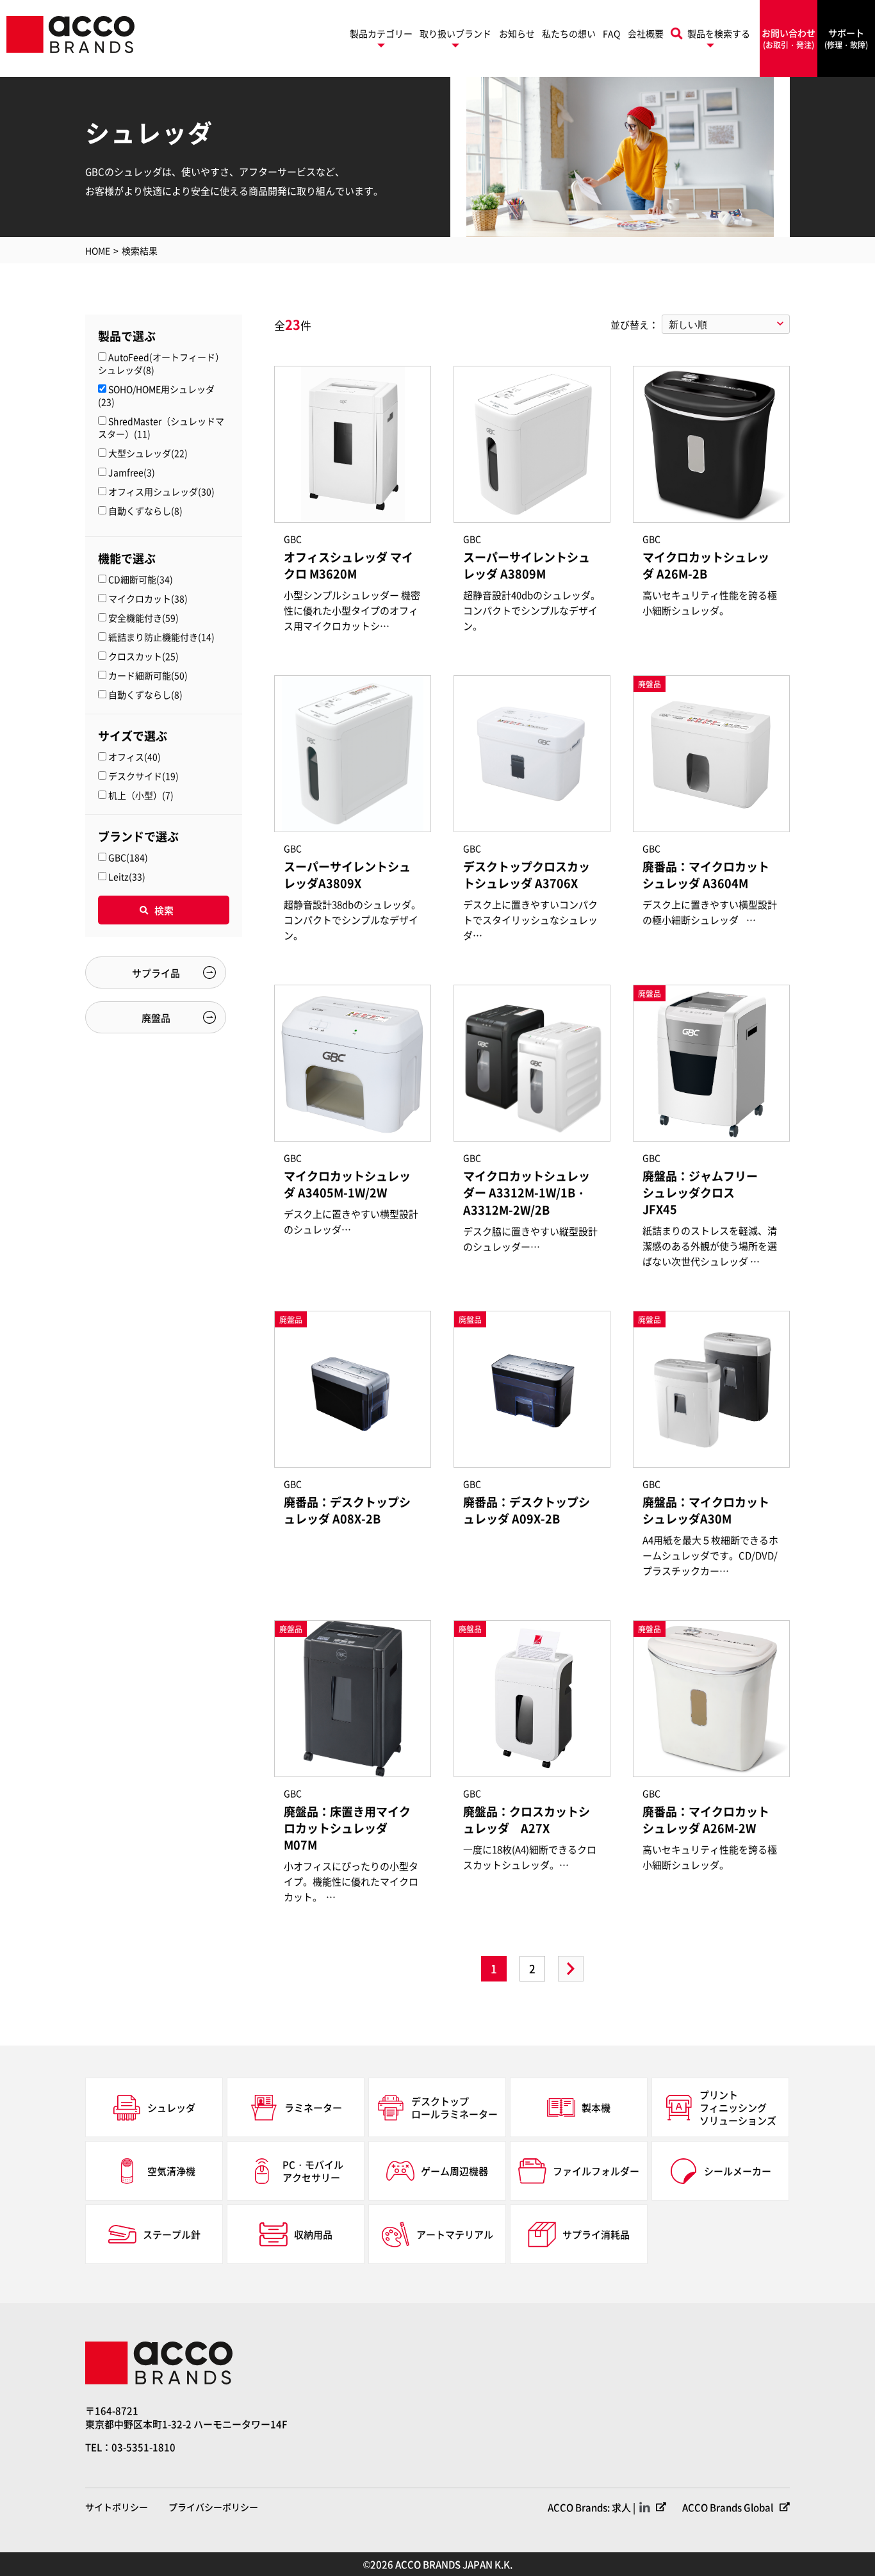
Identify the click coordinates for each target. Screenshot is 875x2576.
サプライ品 (156, 973)
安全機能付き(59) (143, 618)
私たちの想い (569, 33)
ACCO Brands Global (728, 2507)
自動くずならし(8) (145, 511)
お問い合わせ (789, 38)
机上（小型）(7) (141, 795)
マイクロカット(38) (148, 598)
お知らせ (517, 33)
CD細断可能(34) (141, 579)
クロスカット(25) (143, 656)
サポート (846, 38)
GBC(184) (128, 857)
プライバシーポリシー (213, 2507)
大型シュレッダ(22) (148, 453)
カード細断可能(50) (148, 675)
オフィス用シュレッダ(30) (161, 491)
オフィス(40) (135, 757)
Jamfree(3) (132, 472)
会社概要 (646, 33)
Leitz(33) (127, 876)
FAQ (611, 33)
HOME (98, 250)
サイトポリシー (117, 2507)
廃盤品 (156, 1018)
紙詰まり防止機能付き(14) (161, 637)
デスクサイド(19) (143, 776)
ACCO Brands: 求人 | (592, 2507)
